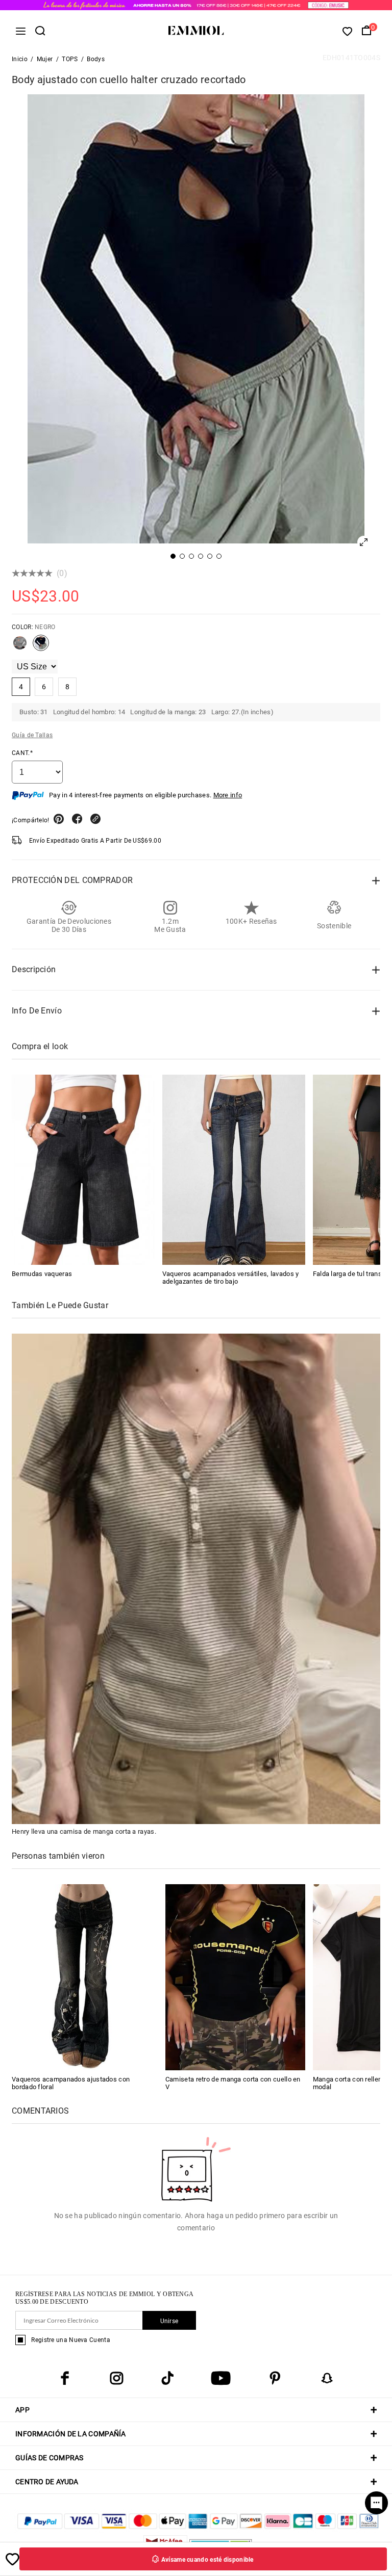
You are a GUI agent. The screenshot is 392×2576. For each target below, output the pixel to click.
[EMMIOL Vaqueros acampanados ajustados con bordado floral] (82, 1977)
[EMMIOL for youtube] (221, 2378)
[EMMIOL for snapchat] (327, 2378)
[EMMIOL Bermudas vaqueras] (83, 1170)
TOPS (70, 59)
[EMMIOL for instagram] (116, 2378)
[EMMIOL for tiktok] (167, 2378)
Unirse (169, 2321)
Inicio (20, 59)
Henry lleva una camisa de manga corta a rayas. (84, 1831)
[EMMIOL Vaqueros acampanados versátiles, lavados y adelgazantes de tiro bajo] (234, 1170)
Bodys (96, 59)
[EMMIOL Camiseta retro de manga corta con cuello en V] (235, 1977)
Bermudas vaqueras (42, 1274)
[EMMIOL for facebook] (65, 2378)
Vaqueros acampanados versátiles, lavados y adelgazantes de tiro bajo (231, 1278)
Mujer (45, 59)
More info (228, 795)
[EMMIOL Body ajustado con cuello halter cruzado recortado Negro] (41, 647)
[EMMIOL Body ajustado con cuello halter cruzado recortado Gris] (20, 647)
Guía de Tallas (32, 735)
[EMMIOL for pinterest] (275, 2378)
